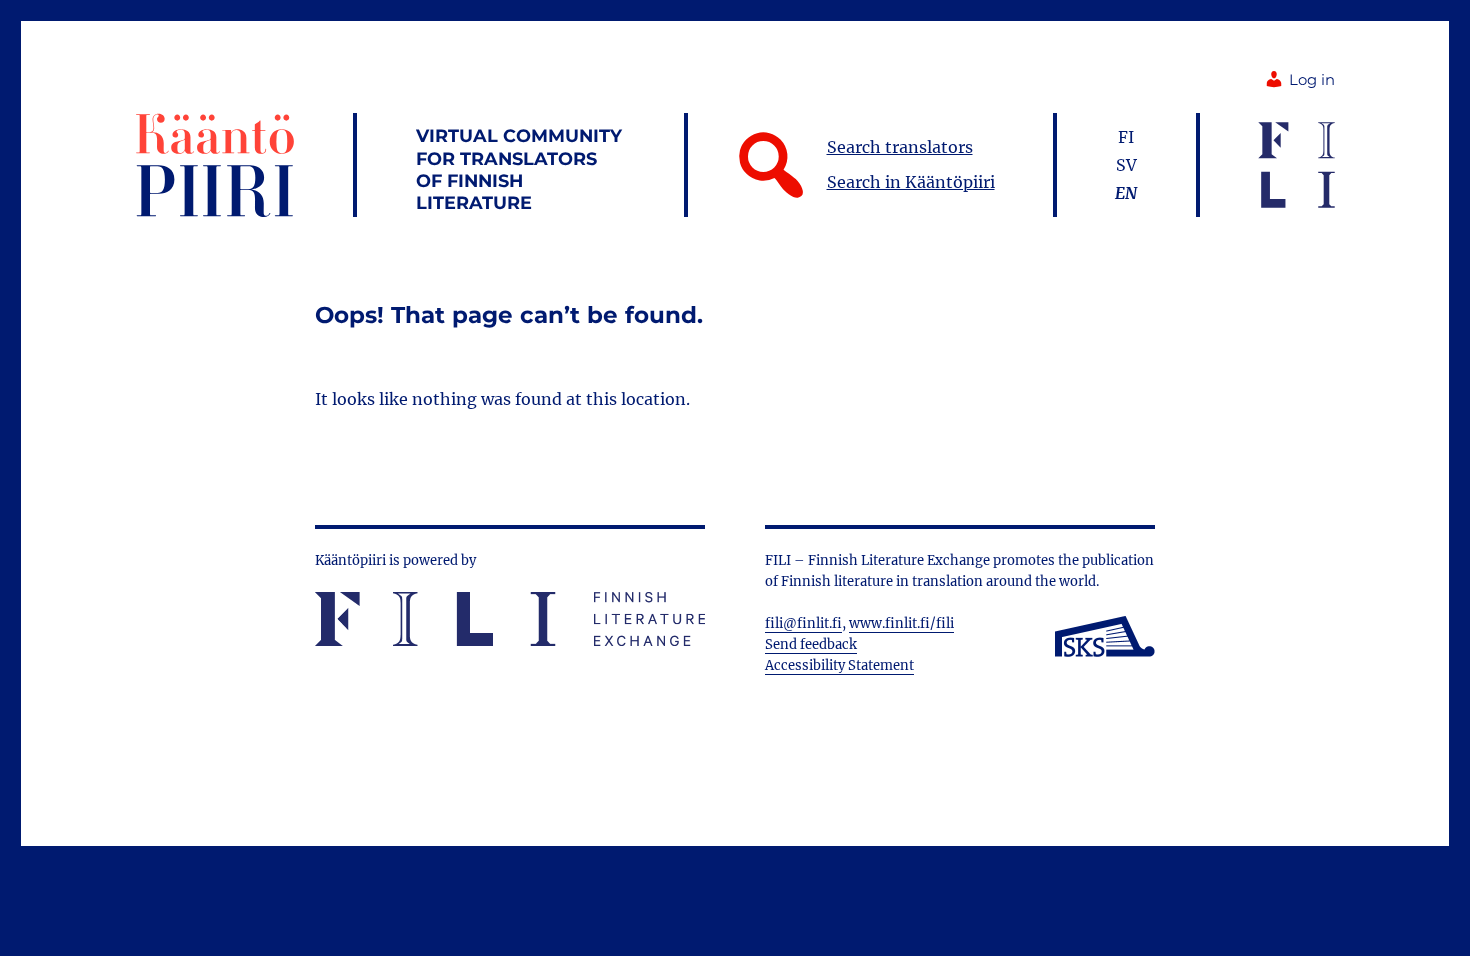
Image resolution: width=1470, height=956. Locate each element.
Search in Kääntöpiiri (911, 182)
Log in (1312, 80)
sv (1126, 165)
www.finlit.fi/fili (901, 623)
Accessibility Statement (839, 665)
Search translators (900, 147)
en (1126, 193)
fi (1126, 137)
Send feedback (811, 644)
